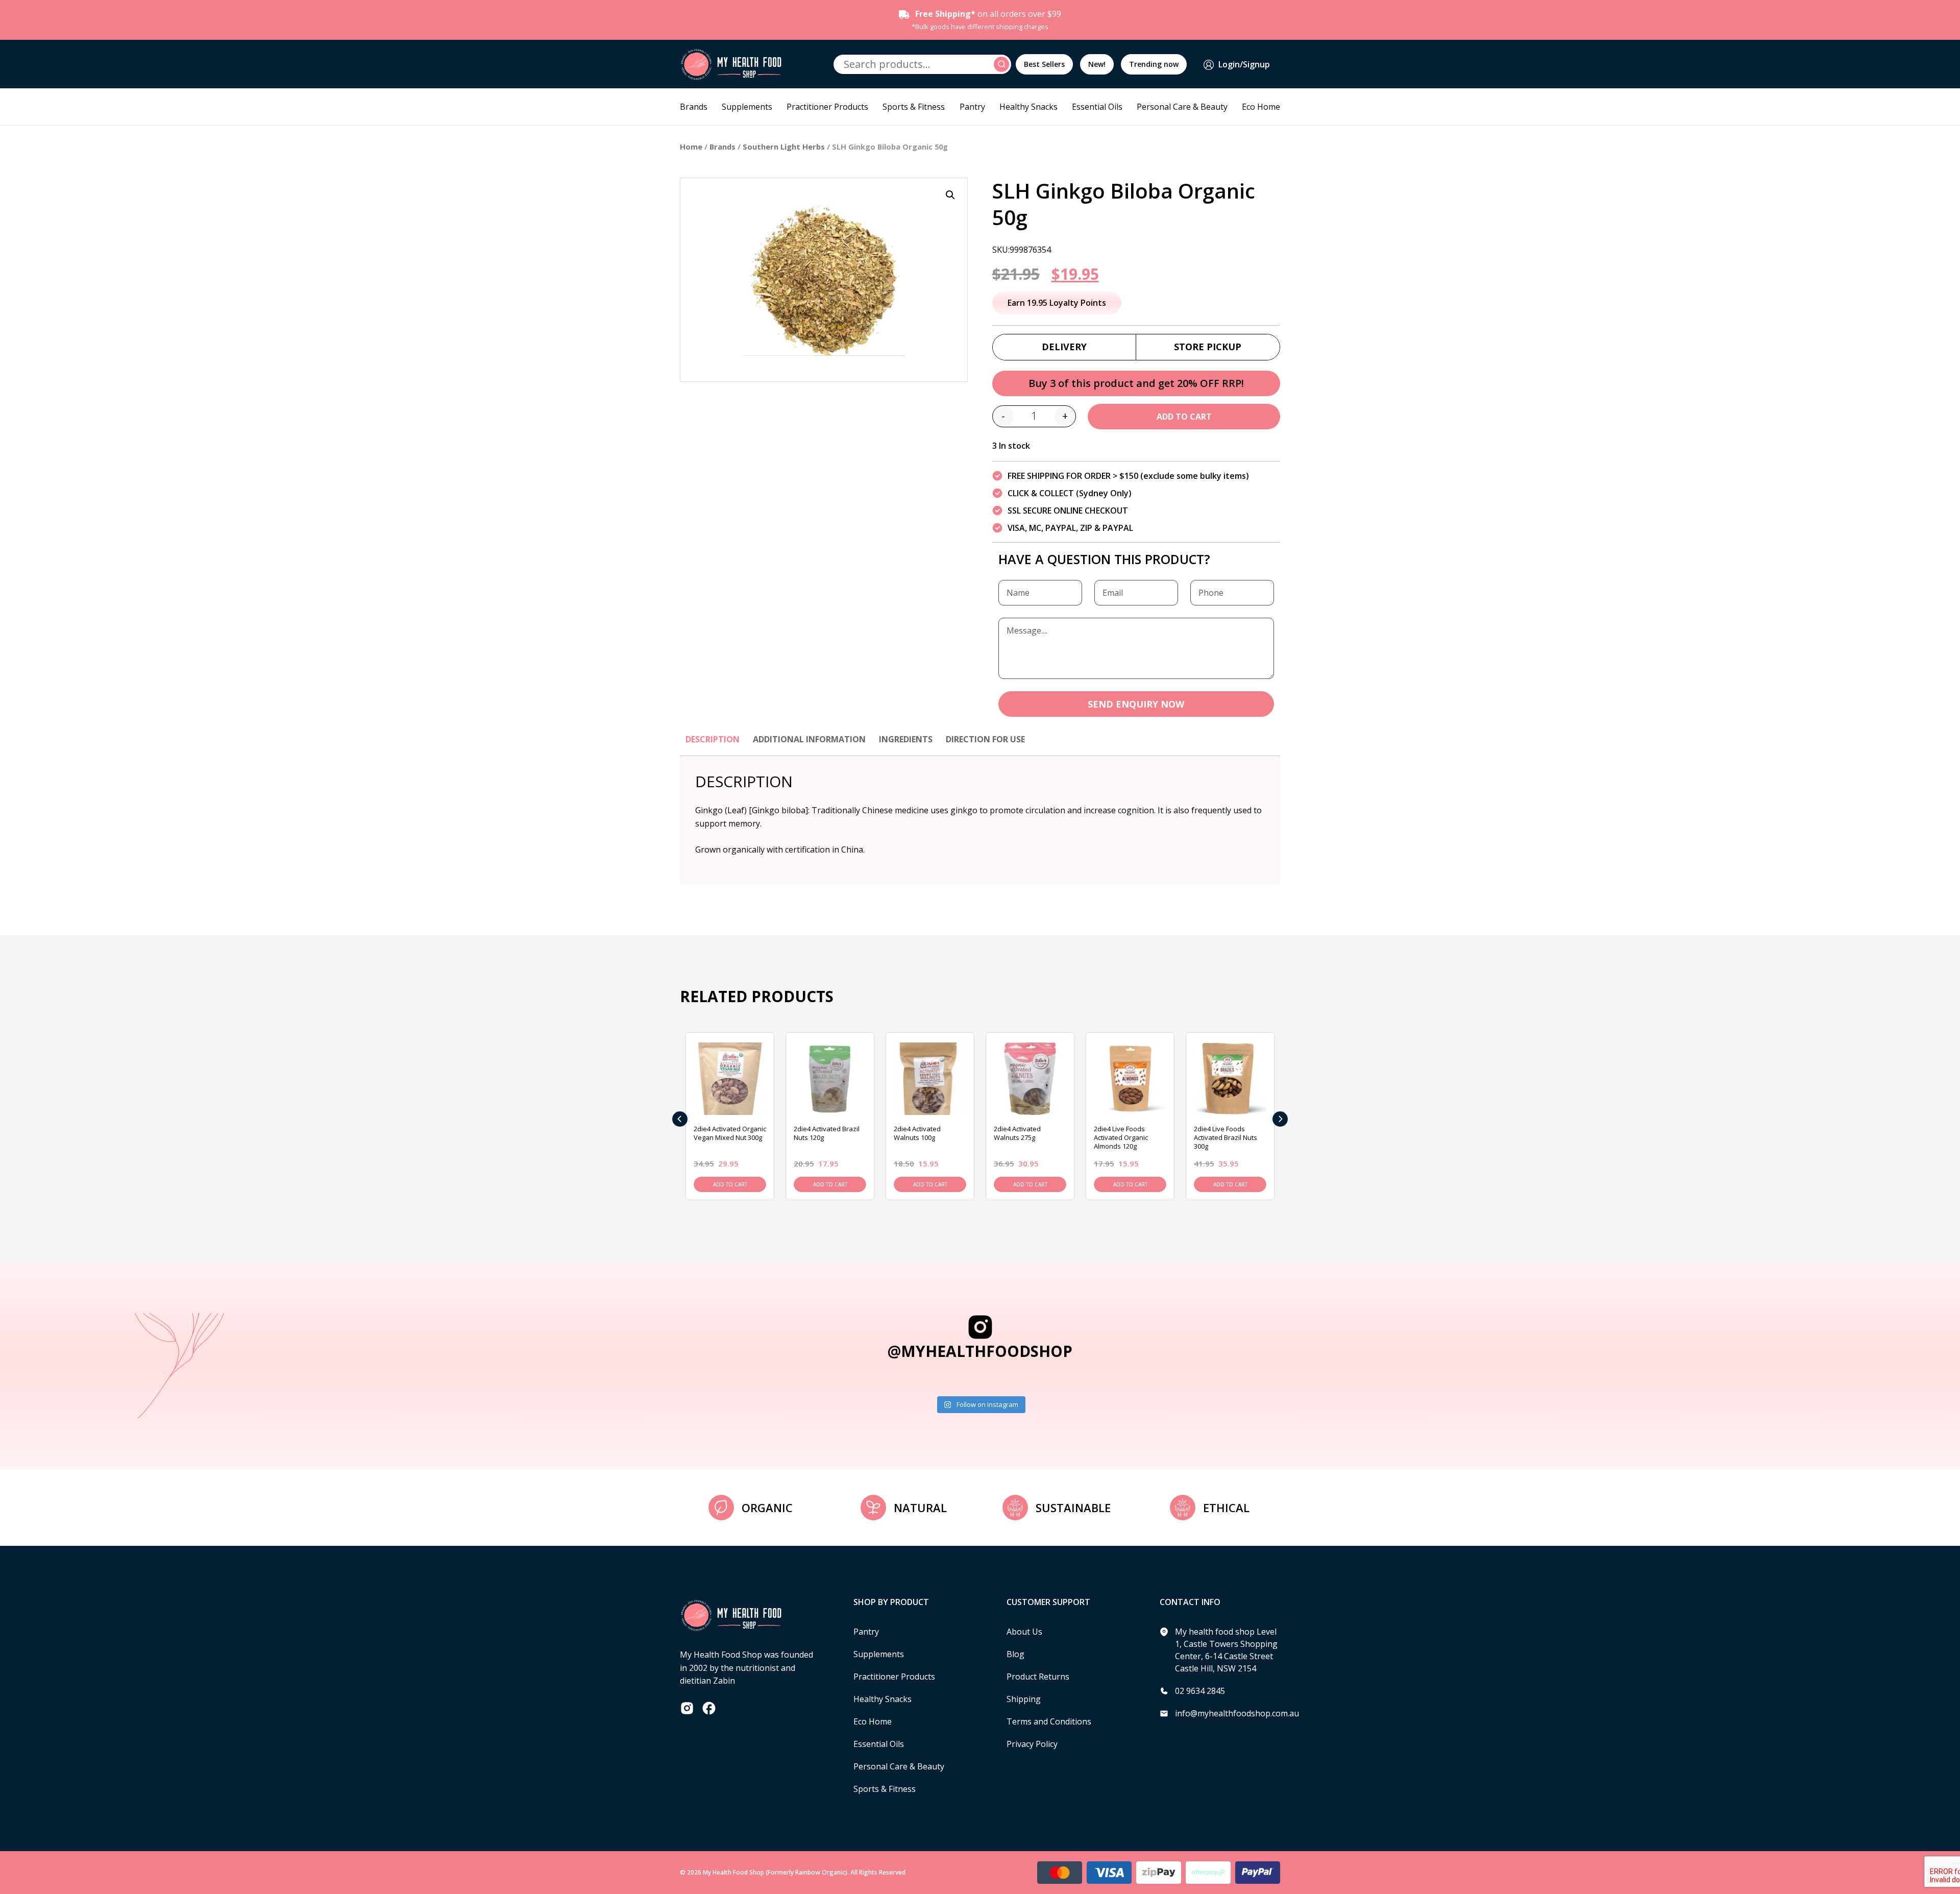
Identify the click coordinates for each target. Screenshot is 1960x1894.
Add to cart (1184, 417)
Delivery (1064, 347)
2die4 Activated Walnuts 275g (1017, 1133)
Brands (694, 107)
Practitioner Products (827, 107)
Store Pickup (1208, 347)
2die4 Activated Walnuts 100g (917, 1133)
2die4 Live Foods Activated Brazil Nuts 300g (1226, 1137)
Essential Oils (1097, 107)
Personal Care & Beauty (1182, 107)
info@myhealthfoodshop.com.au (1237, 1713)
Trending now (1154, 64)
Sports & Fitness (914, 107)
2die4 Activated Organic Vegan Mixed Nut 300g (730, 1133)
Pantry (972, 107)
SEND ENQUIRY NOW (1136, 704)
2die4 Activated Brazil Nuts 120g (827, 1133)
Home (691, 147)
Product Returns (1038, 1677)
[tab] (713, 744)
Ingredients (906, 739)
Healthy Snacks (1028, 107)
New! (1097, 64)
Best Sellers (1044, 64)
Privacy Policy (1032, 1744)
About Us (1024, 1632)
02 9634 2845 (1200, 1691)
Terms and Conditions (1049, 1721)
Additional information (809, 739)
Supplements (747, 107)
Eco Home (1261, 107)
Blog (1015, 1654)
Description (713, 739)
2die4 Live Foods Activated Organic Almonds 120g (1121, 1137)
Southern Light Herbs (784, 147)
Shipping (1024, 1699)
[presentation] (680, 1119)
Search (1003, 64)
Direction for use (985, 739)
